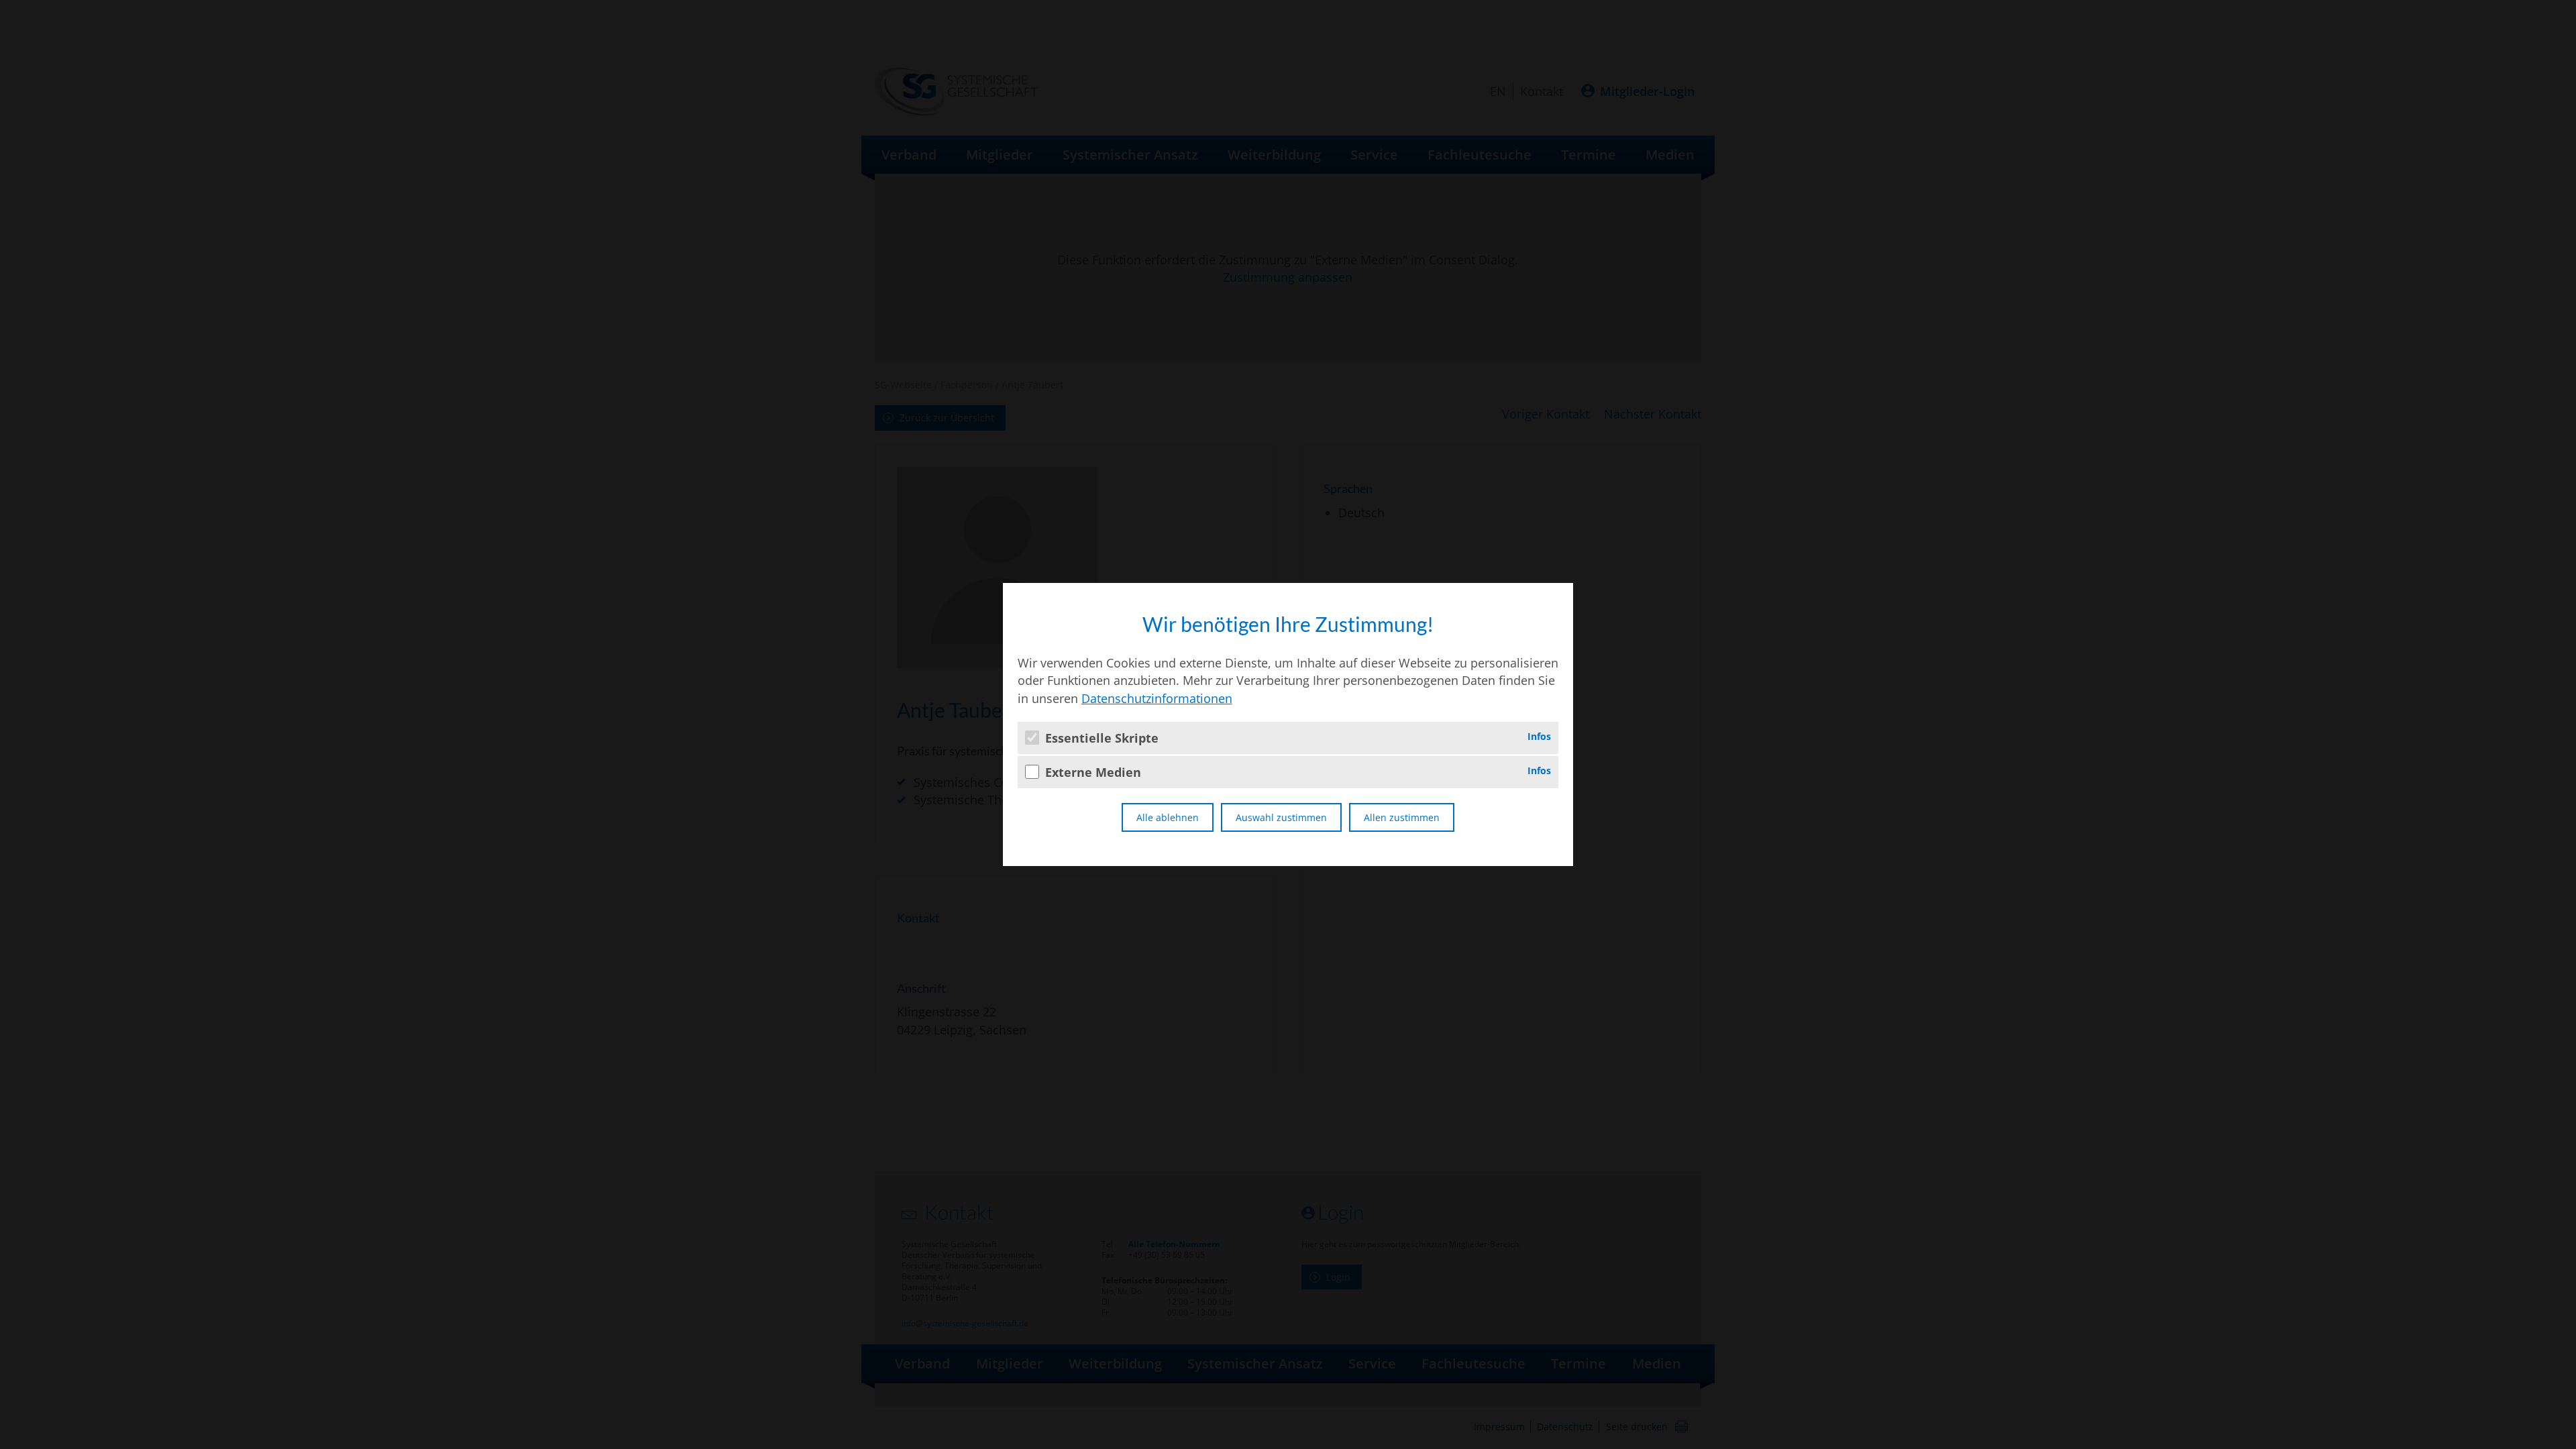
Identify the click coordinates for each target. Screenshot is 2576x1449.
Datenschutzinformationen (1157, 698)
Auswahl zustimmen (1281, 817)
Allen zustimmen (1402, 817)
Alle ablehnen (1168, 817)
